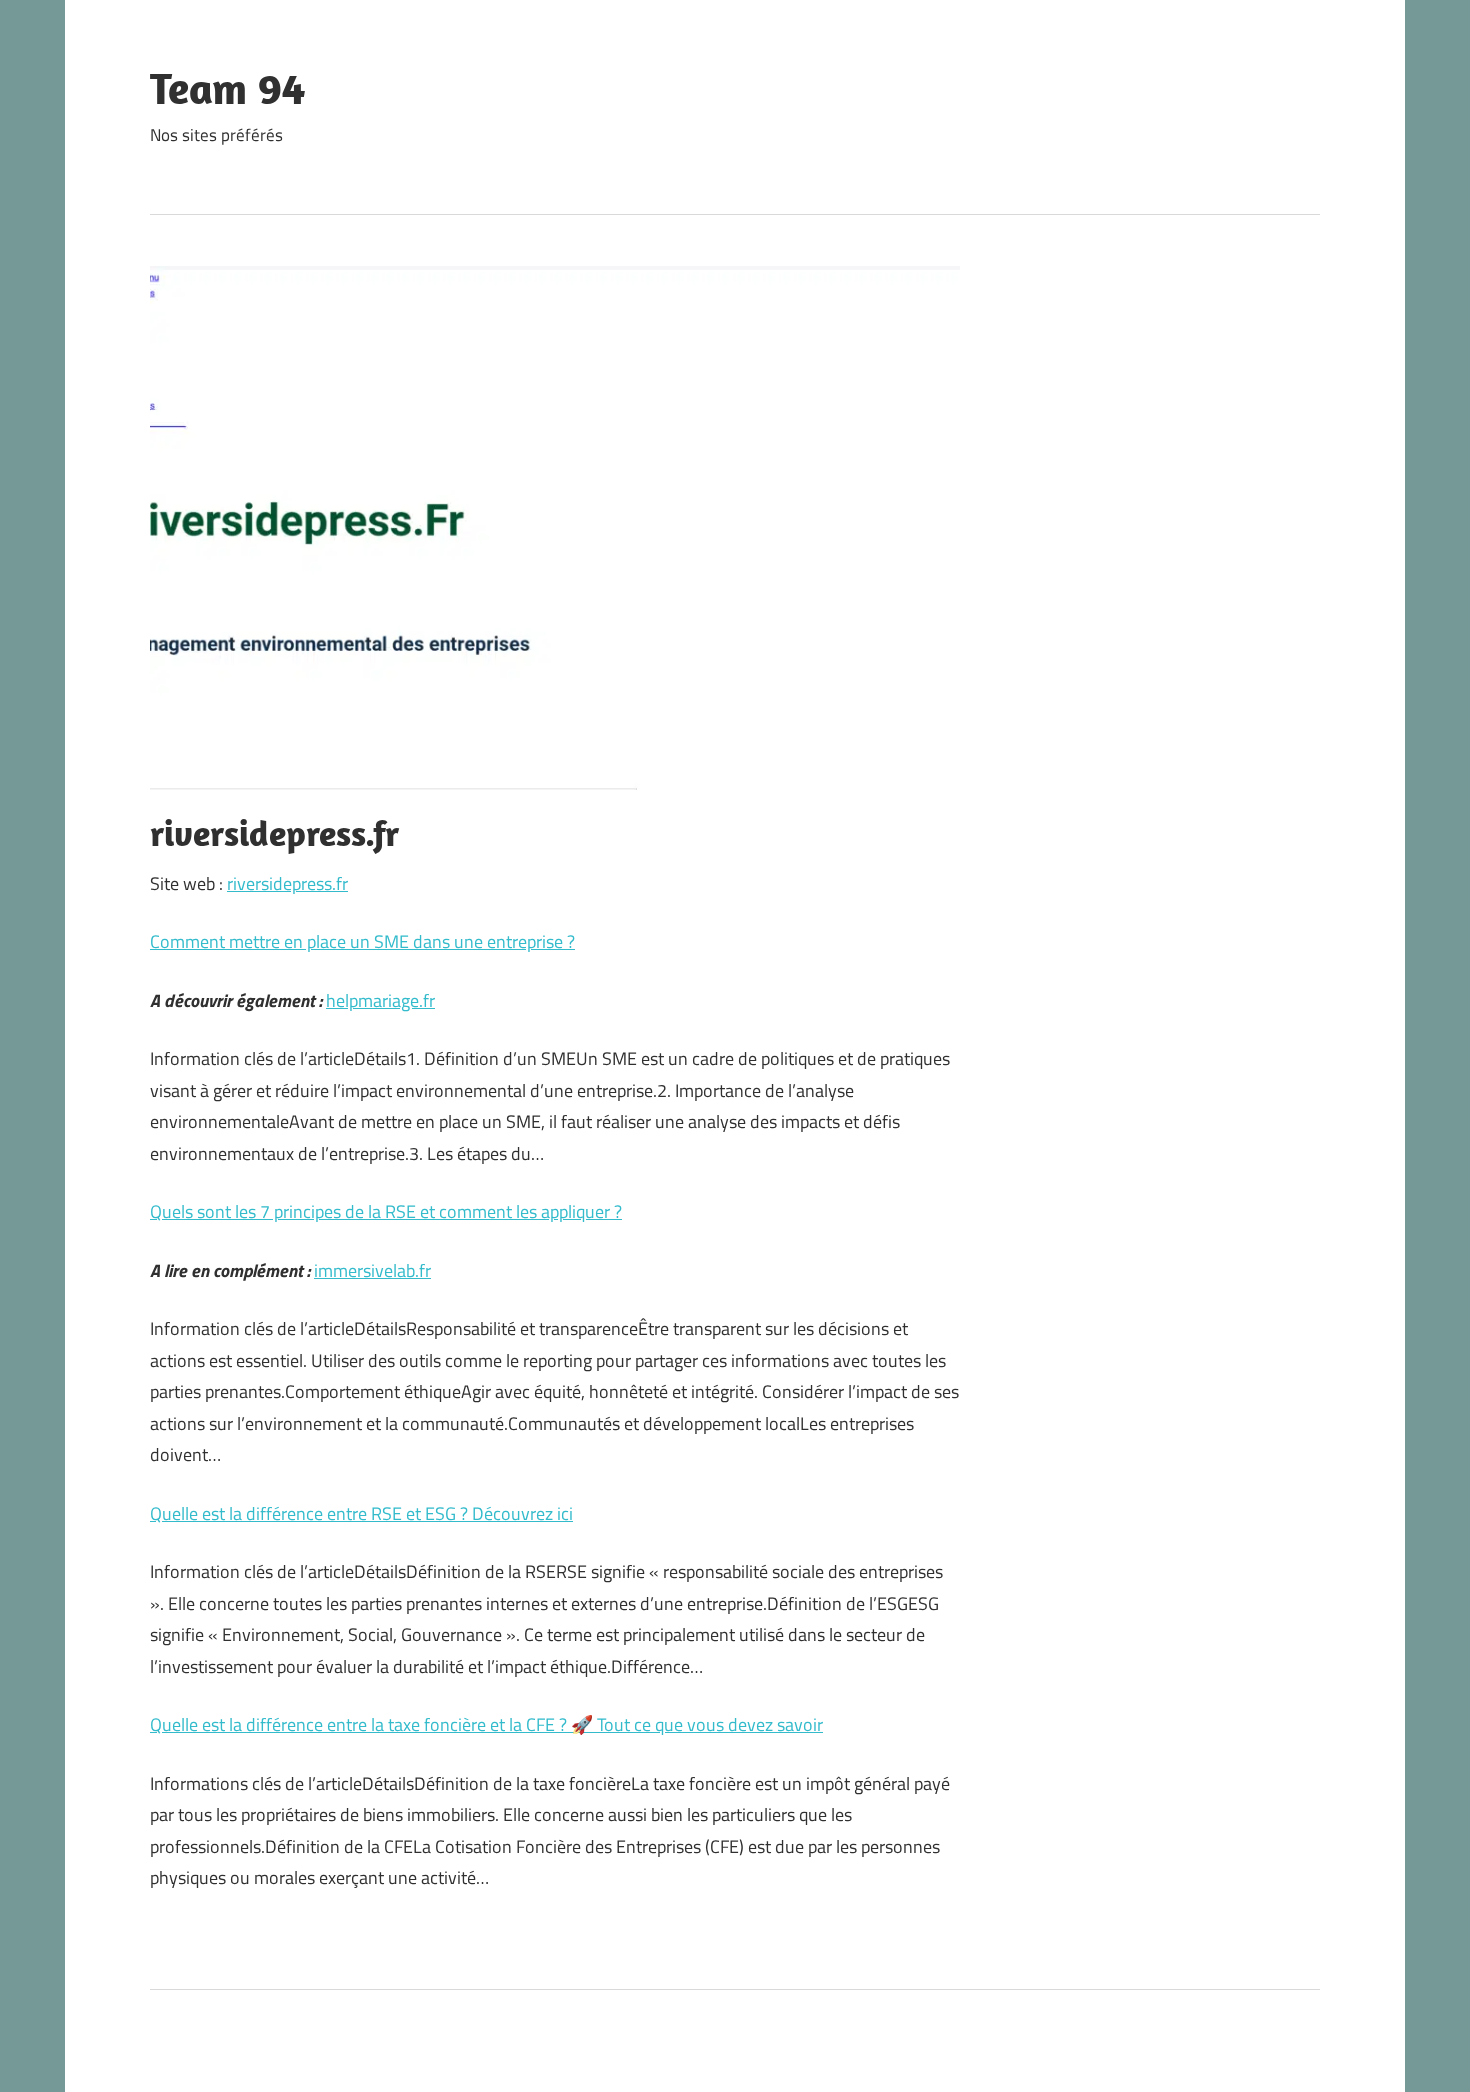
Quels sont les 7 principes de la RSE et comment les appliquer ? (386, 1211)
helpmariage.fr (380, 1000)
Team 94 (227, 88)
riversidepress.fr (287, 883)
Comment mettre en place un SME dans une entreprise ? (362, 941)
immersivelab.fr (372, 1270)
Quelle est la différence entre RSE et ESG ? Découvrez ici (361, 1513)
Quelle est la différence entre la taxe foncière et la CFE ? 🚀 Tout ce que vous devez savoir (486, 1724)
